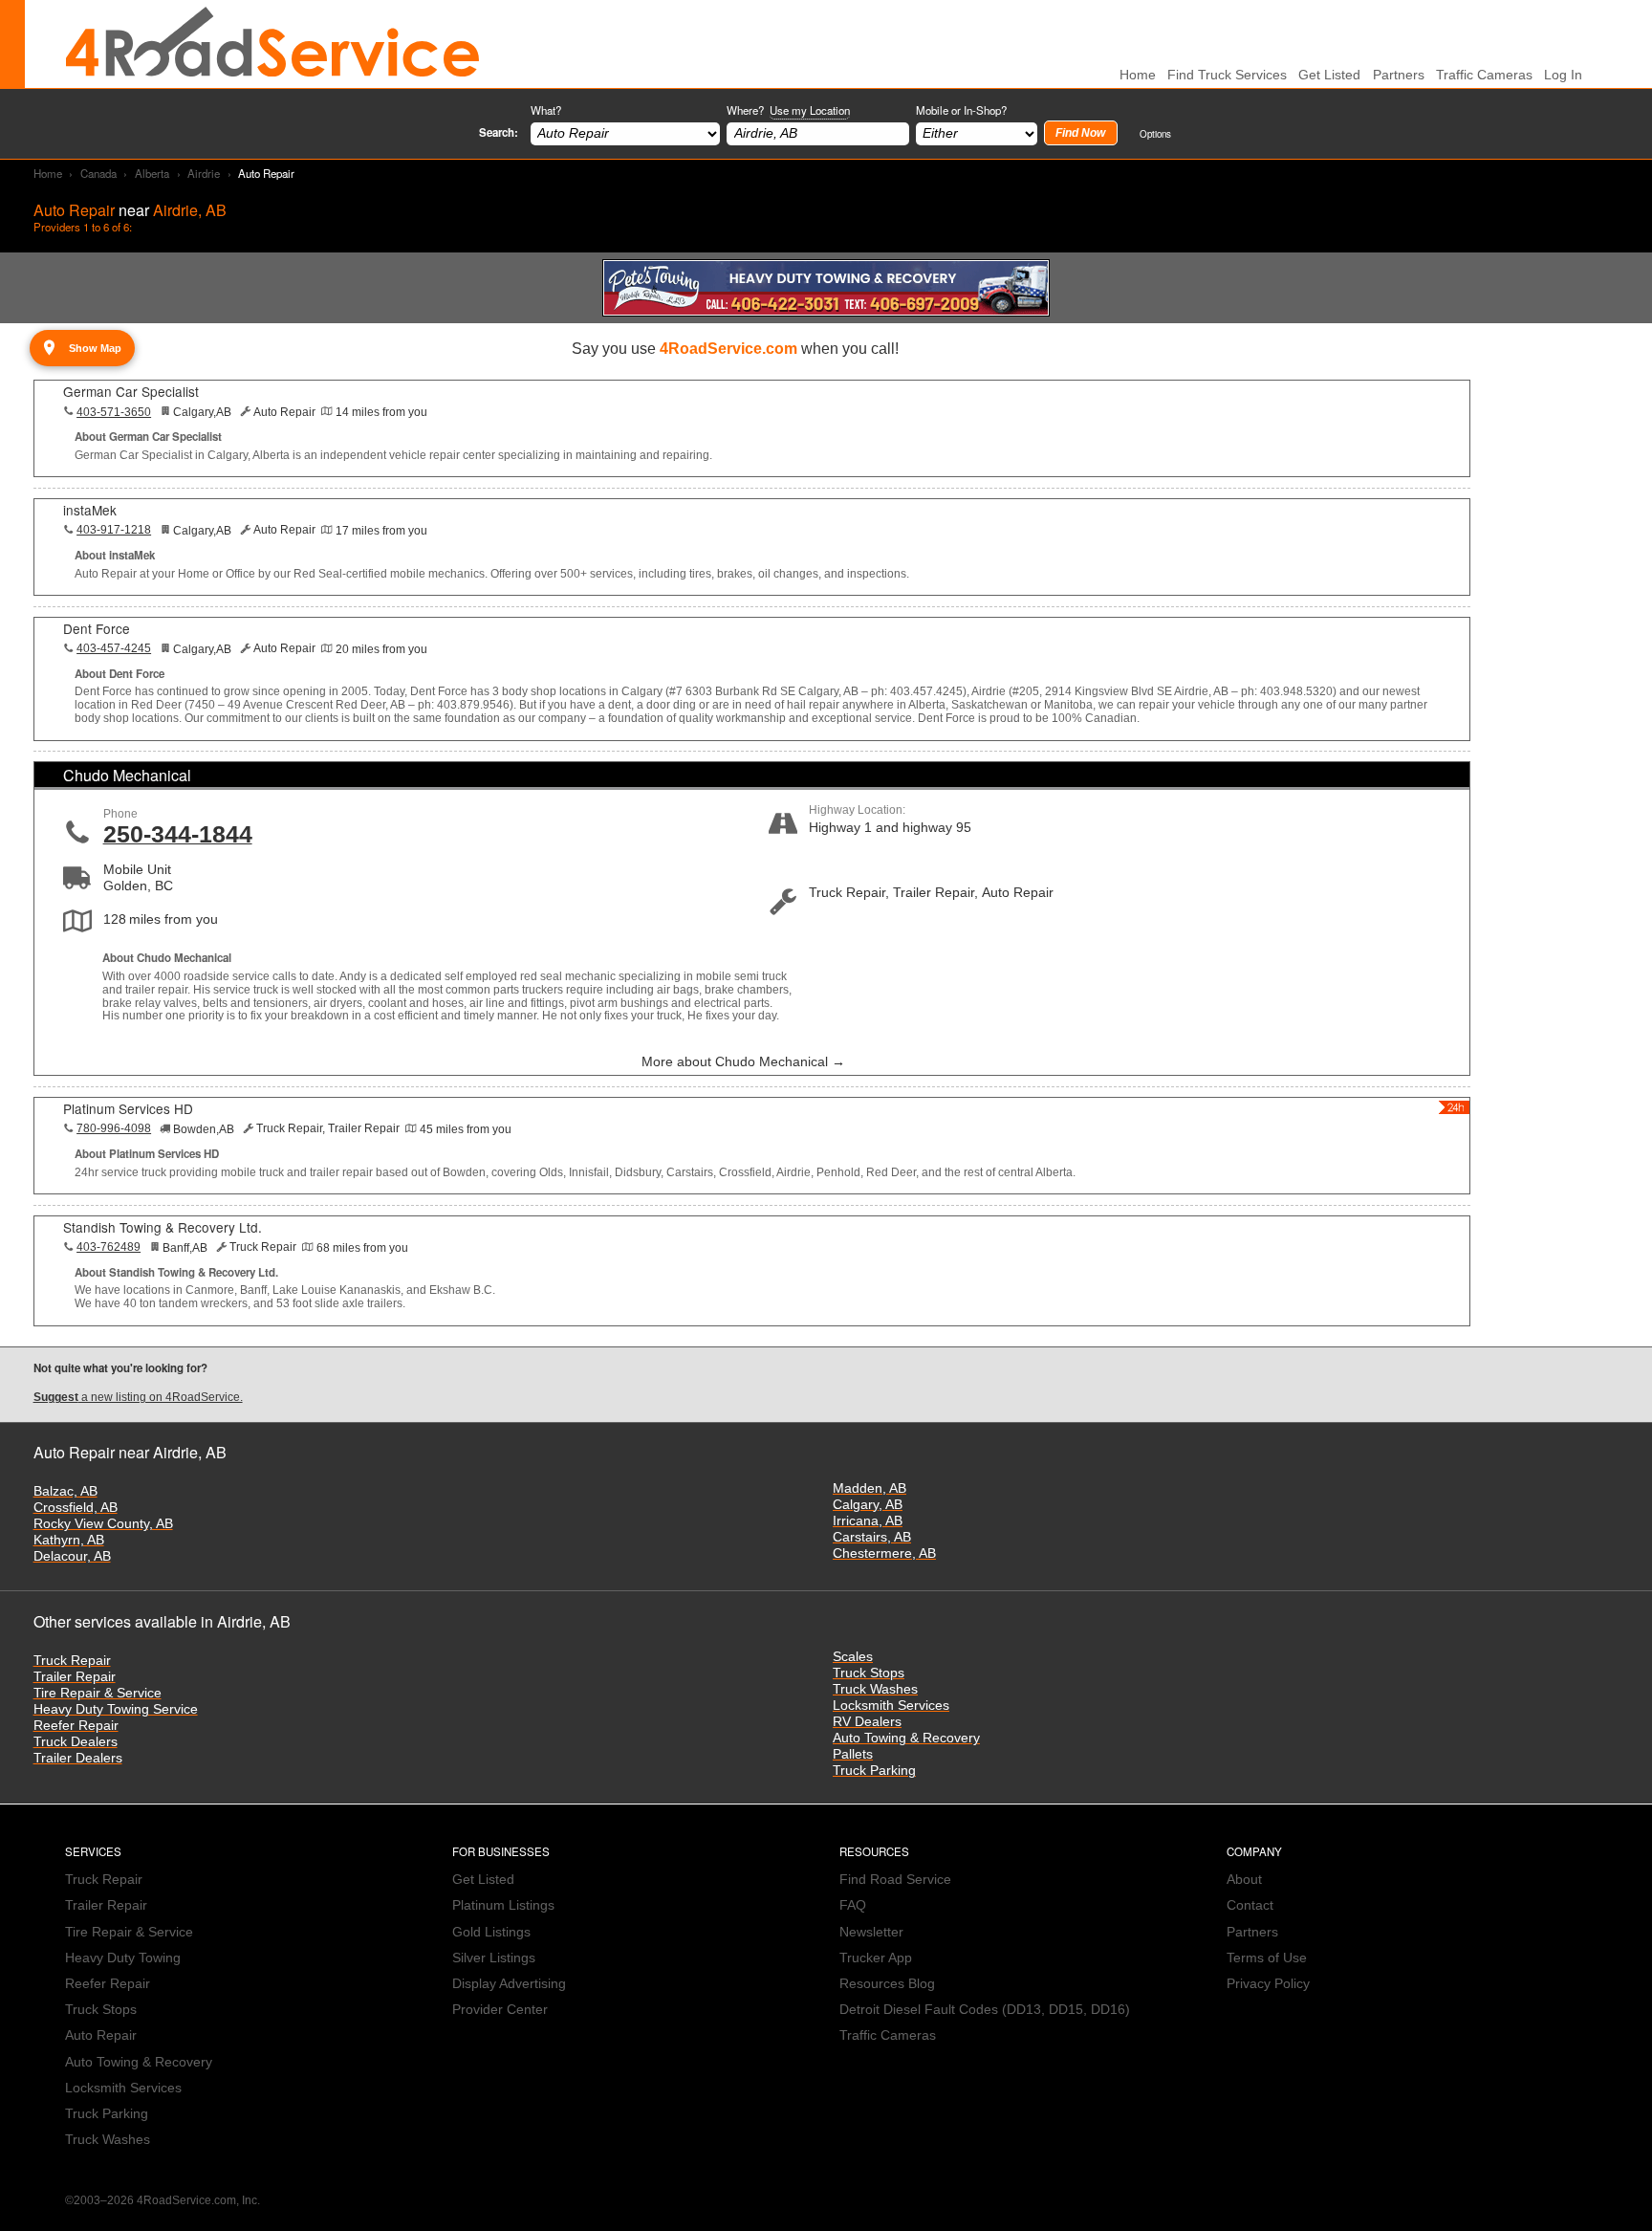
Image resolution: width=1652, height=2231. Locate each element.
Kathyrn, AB (69, 1540)
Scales (853, 1657)
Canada (98, 173)
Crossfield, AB (76, 1508)
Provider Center (500, 2010)
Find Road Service (895, 1880)
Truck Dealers (76, 1742)
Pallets (853, 1754)
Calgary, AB (868, 1505)
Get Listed (1329, 75)
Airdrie (204, 173)
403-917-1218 (114, 530)
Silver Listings (494, 1958)
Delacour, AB (72, 1556)
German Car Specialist (131, 391)
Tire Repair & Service (98, 1693)
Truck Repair (72, 1661)
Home (48, 173)
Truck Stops (869, 1673)
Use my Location (810, 110)
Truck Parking (874, 1771)
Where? (788, 110)
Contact (1250, 1905)
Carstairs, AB (872, 1537)
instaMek (90, 510)
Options (1155, 133)
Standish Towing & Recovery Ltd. (163, 1227)
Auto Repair (101, 2035)
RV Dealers (867, 1722)
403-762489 (109, 1247)
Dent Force (97, 628)
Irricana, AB (868, 1521)
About (1244, 1880)
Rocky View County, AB (103, 1524)
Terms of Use (1267, 1958)
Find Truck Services (1227, 75)
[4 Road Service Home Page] (272, 44)
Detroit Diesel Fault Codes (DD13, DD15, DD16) (985, 2010)
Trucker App (876, 1958)
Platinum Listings (503, 1905)
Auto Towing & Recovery (906, 1738)
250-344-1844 (178, 834)
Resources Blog (887, 1984)
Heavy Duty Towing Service (116, 1709)
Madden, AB (869, 1488)
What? (546, 110)
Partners (1399, 75)
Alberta (152, 173)
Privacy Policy (1268, 1984)
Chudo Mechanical (127, 775)
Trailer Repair (75, 1677)
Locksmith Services (891, 1706)
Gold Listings (491, 1932)
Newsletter (871, 1932)
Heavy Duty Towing (123, 1958)
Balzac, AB (65, 1491)
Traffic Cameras (1484, 75)
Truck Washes (875, 1689)
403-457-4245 (114, 648)
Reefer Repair (76, 1726)
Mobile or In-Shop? (961, 110)
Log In (1563, 75)
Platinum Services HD (128, 1108)
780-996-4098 (114, 1128)
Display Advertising (509, 1984)
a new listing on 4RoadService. (138, 1397)
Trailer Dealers (78, 1758)
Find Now (1080, 133)
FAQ (853, 1905)
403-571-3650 (114, 412)
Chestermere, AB (884, 1553)
